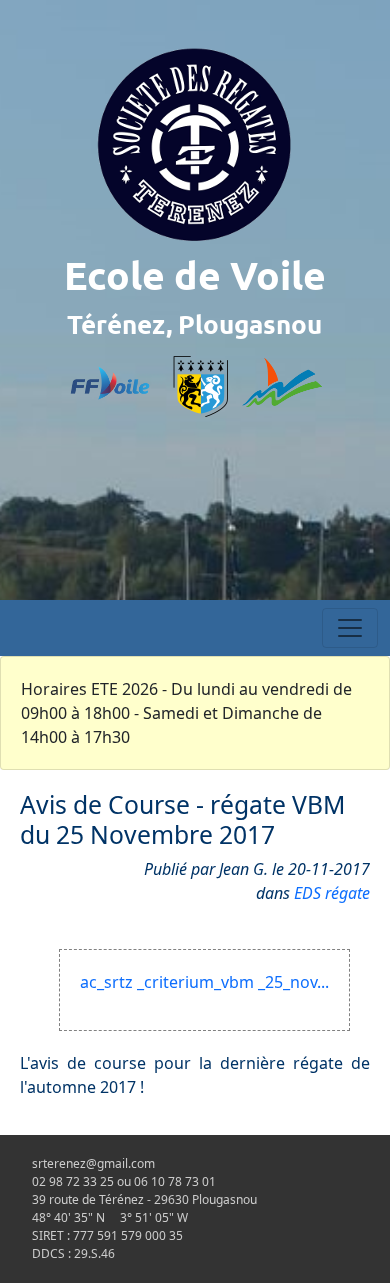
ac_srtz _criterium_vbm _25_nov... (204, 982)
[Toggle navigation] (350, 628)
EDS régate (332, 893)
